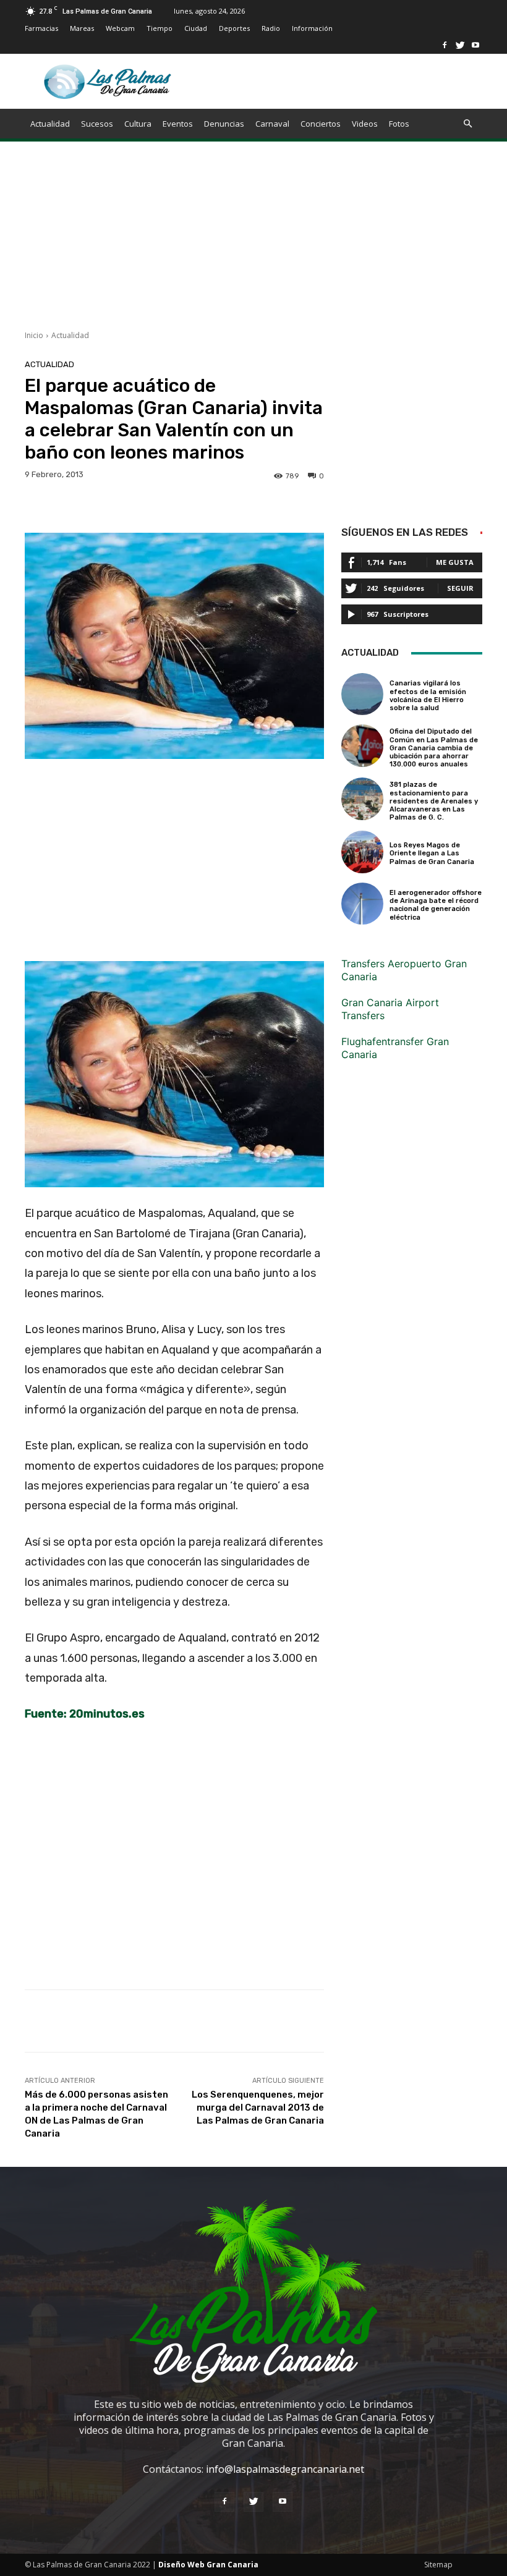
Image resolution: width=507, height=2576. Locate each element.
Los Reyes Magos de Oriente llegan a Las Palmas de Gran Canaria (432, 853)
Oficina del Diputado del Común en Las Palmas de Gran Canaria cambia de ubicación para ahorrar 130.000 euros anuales (434, 748)
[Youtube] (475, 45)
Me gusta (455, 562)
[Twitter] (460, 45)
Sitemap (438, 2565)
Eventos (178, 124)
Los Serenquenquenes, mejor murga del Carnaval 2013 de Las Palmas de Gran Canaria (258, 2108)
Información (312, 28)
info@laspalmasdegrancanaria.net (285, 2469)
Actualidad (50, 124)
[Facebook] (445, 45)
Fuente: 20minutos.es (85, 1714)
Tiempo (160, 28)
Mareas (82, 28)
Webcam (120, 28)
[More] (424, 2021)
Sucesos (97, 124)
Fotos (399, 124)
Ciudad (196, 28)
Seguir (460, 588)
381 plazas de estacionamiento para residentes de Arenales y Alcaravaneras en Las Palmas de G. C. (434, 801)
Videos (365, 124)
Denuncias (224, 124)
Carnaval (272, 124)
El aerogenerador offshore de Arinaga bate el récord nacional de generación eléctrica (436, 905)
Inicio (34, 335)
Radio (271, 28)
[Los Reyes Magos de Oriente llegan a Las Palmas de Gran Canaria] (362, 852)
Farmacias (41, 28)
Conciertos (321, 124)
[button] (467, 124)
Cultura (138, 124)
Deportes (234, 28)
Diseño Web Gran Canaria (208, 2565)
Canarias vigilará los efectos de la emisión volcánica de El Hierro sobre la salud (428, 696)
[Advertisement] (253, 244)
